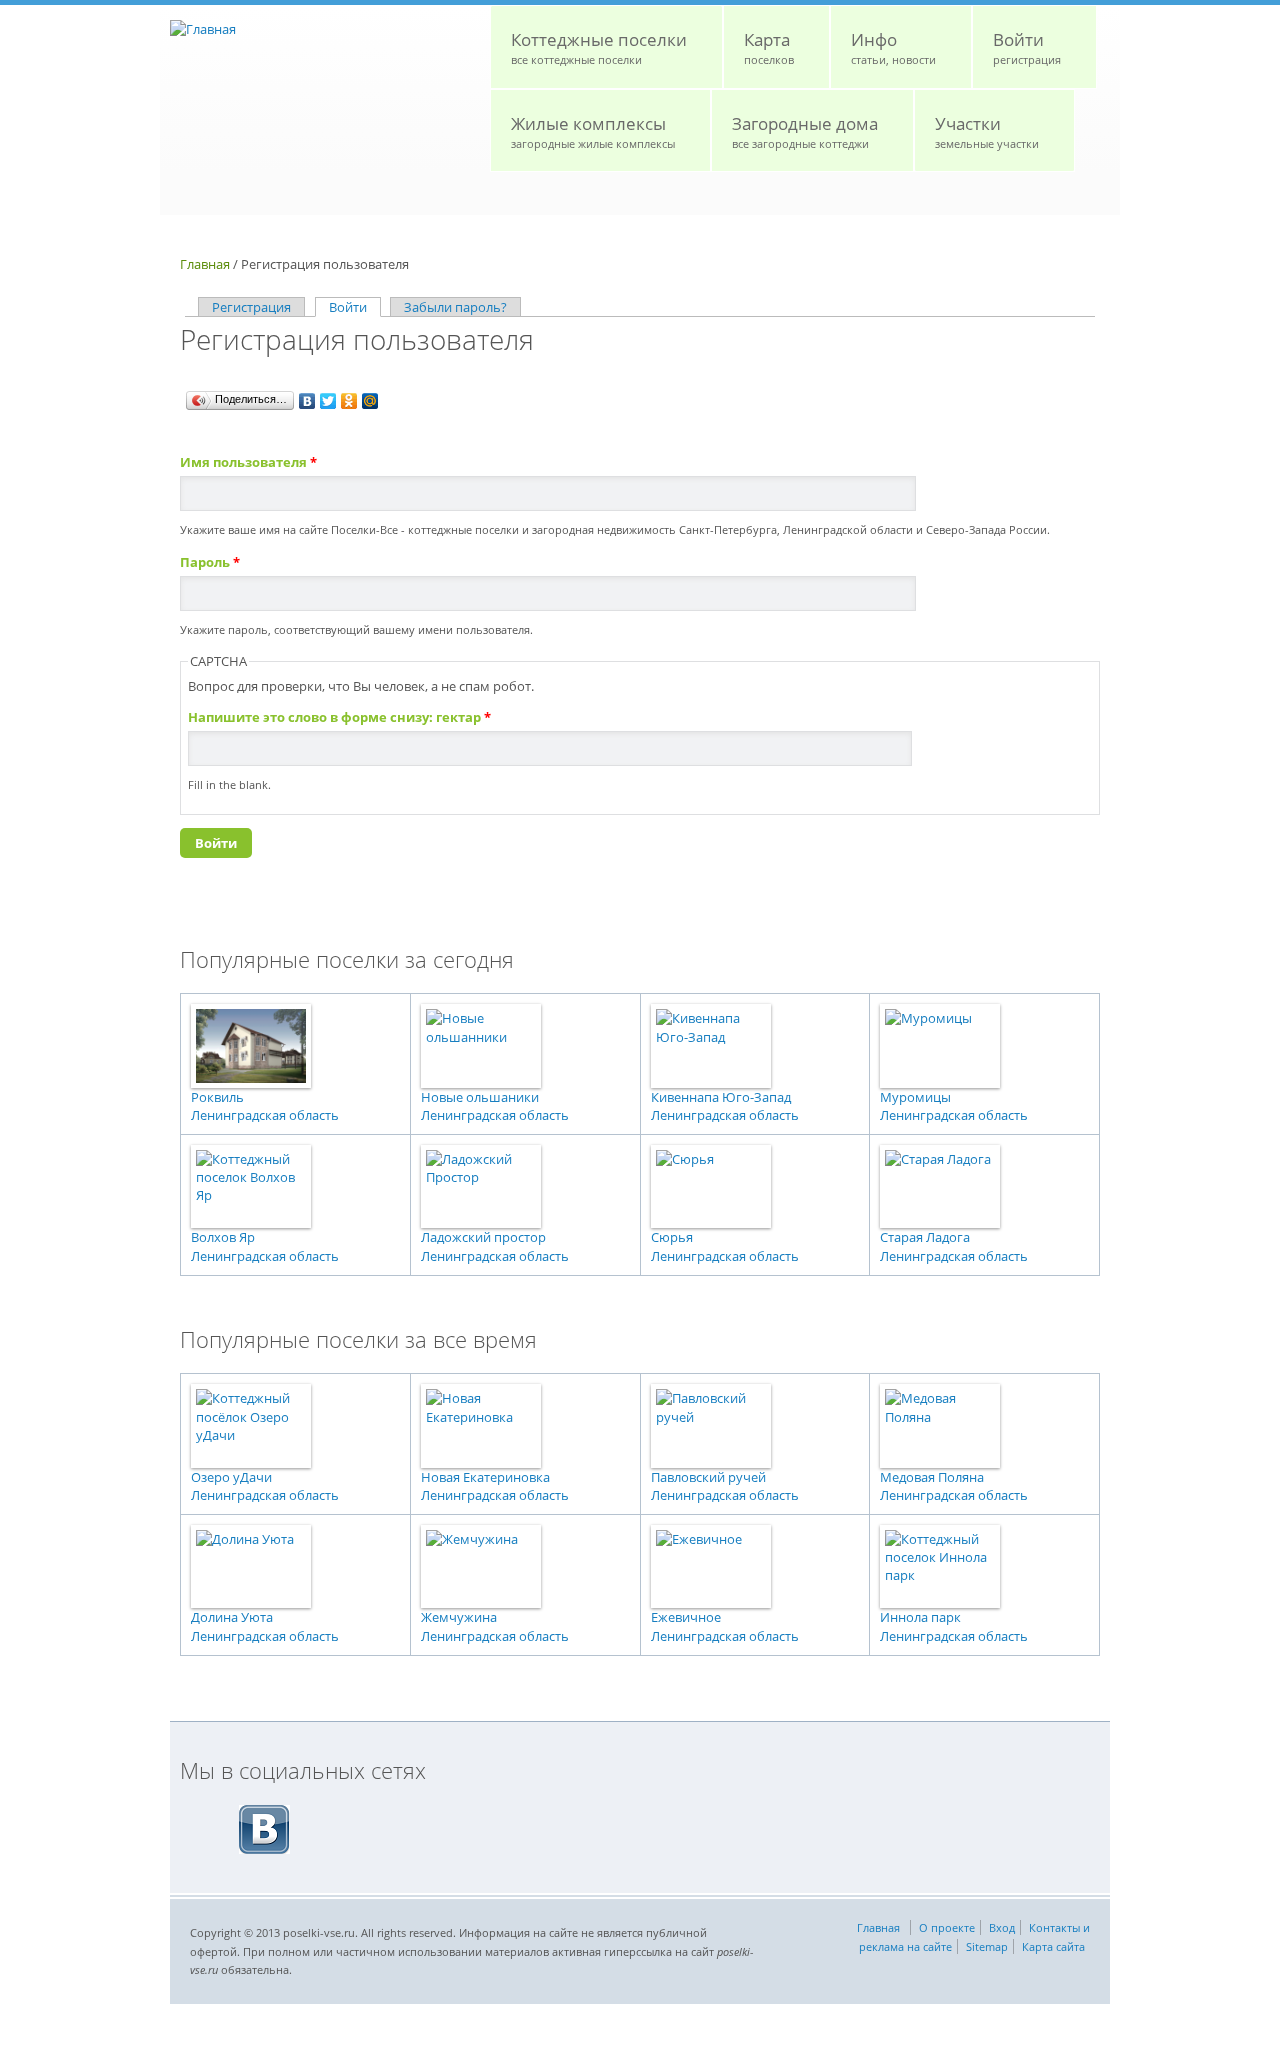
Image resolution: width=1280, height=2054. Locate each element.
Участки (987, 131)
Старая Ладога (925, 1237)
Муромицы (915, 1097)
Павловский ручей (708, 1477)
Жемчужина (459, 1617)
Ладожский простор (483, 1237)
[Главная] (203, 29)
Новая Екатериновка (485, 1477)
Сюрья (672, 1237)
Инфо (893, 47)
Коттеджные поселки (599, 47)
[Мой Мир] (370, 401)
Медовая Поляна (932, 1477)
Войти (1027, 47)
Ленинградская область (265, 1115)
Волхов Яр (223, 1237)
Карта (769, 47)
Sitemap (987, 1946)
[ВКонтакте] (307, 401)
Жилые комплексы (593, 131)
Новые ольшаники (480, 1097)
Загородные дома (805, 131)
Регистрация (251, 307)
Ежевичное (686, 1617)
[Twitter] (328, 401)
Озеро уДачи (231, 1477)
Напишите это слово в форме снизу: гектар (339, 717)
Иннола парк (920, 1617)
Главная (205, 264)
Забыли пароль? (455, 307)
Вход (1002, 1927)
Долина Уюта (232, 1617)
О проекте (947, 1927)
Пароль (210, 562)
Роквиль (217, 1097)
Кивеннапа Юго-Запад (721, 1097)
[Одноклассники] (349, 401)
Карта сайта (1053, 1946)
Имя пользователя (248, 462)
